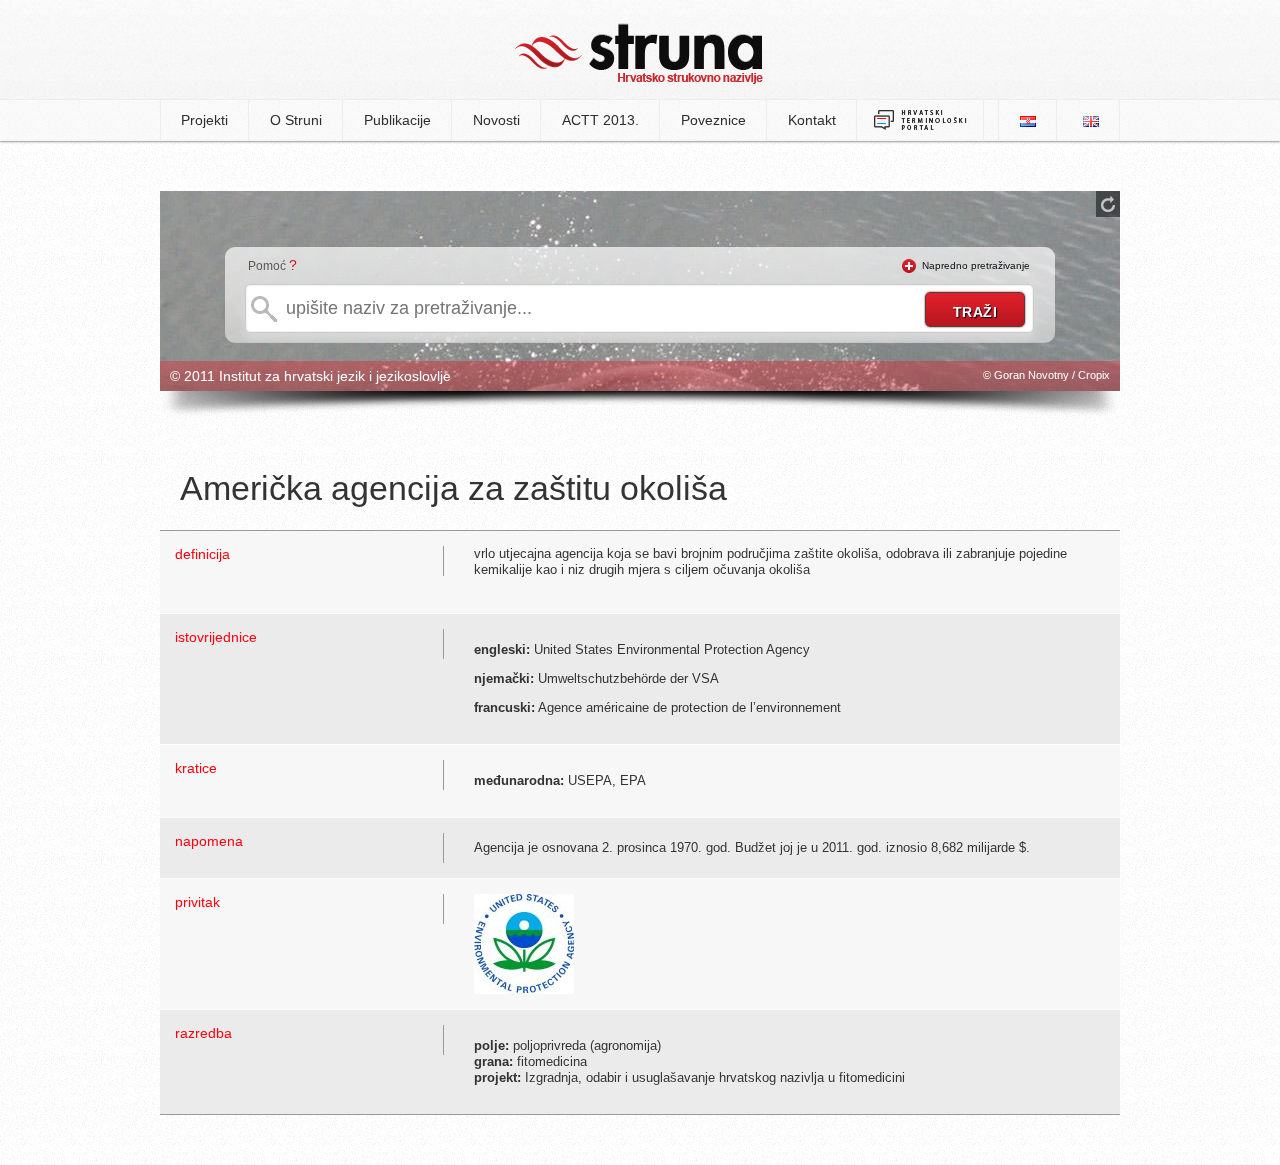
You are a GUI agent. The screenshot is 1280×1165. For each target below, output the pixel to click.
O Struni (296, 120)
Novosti (496, 120)
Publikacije (397, 120)
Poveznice (713, 120)
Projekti (204, 120)
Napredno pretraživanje (976, 265)
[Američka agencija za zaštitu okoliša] (524, 942)
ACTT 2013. (600, 120)
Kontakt (812, 120)
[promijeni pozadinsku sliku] (1108, 204)
